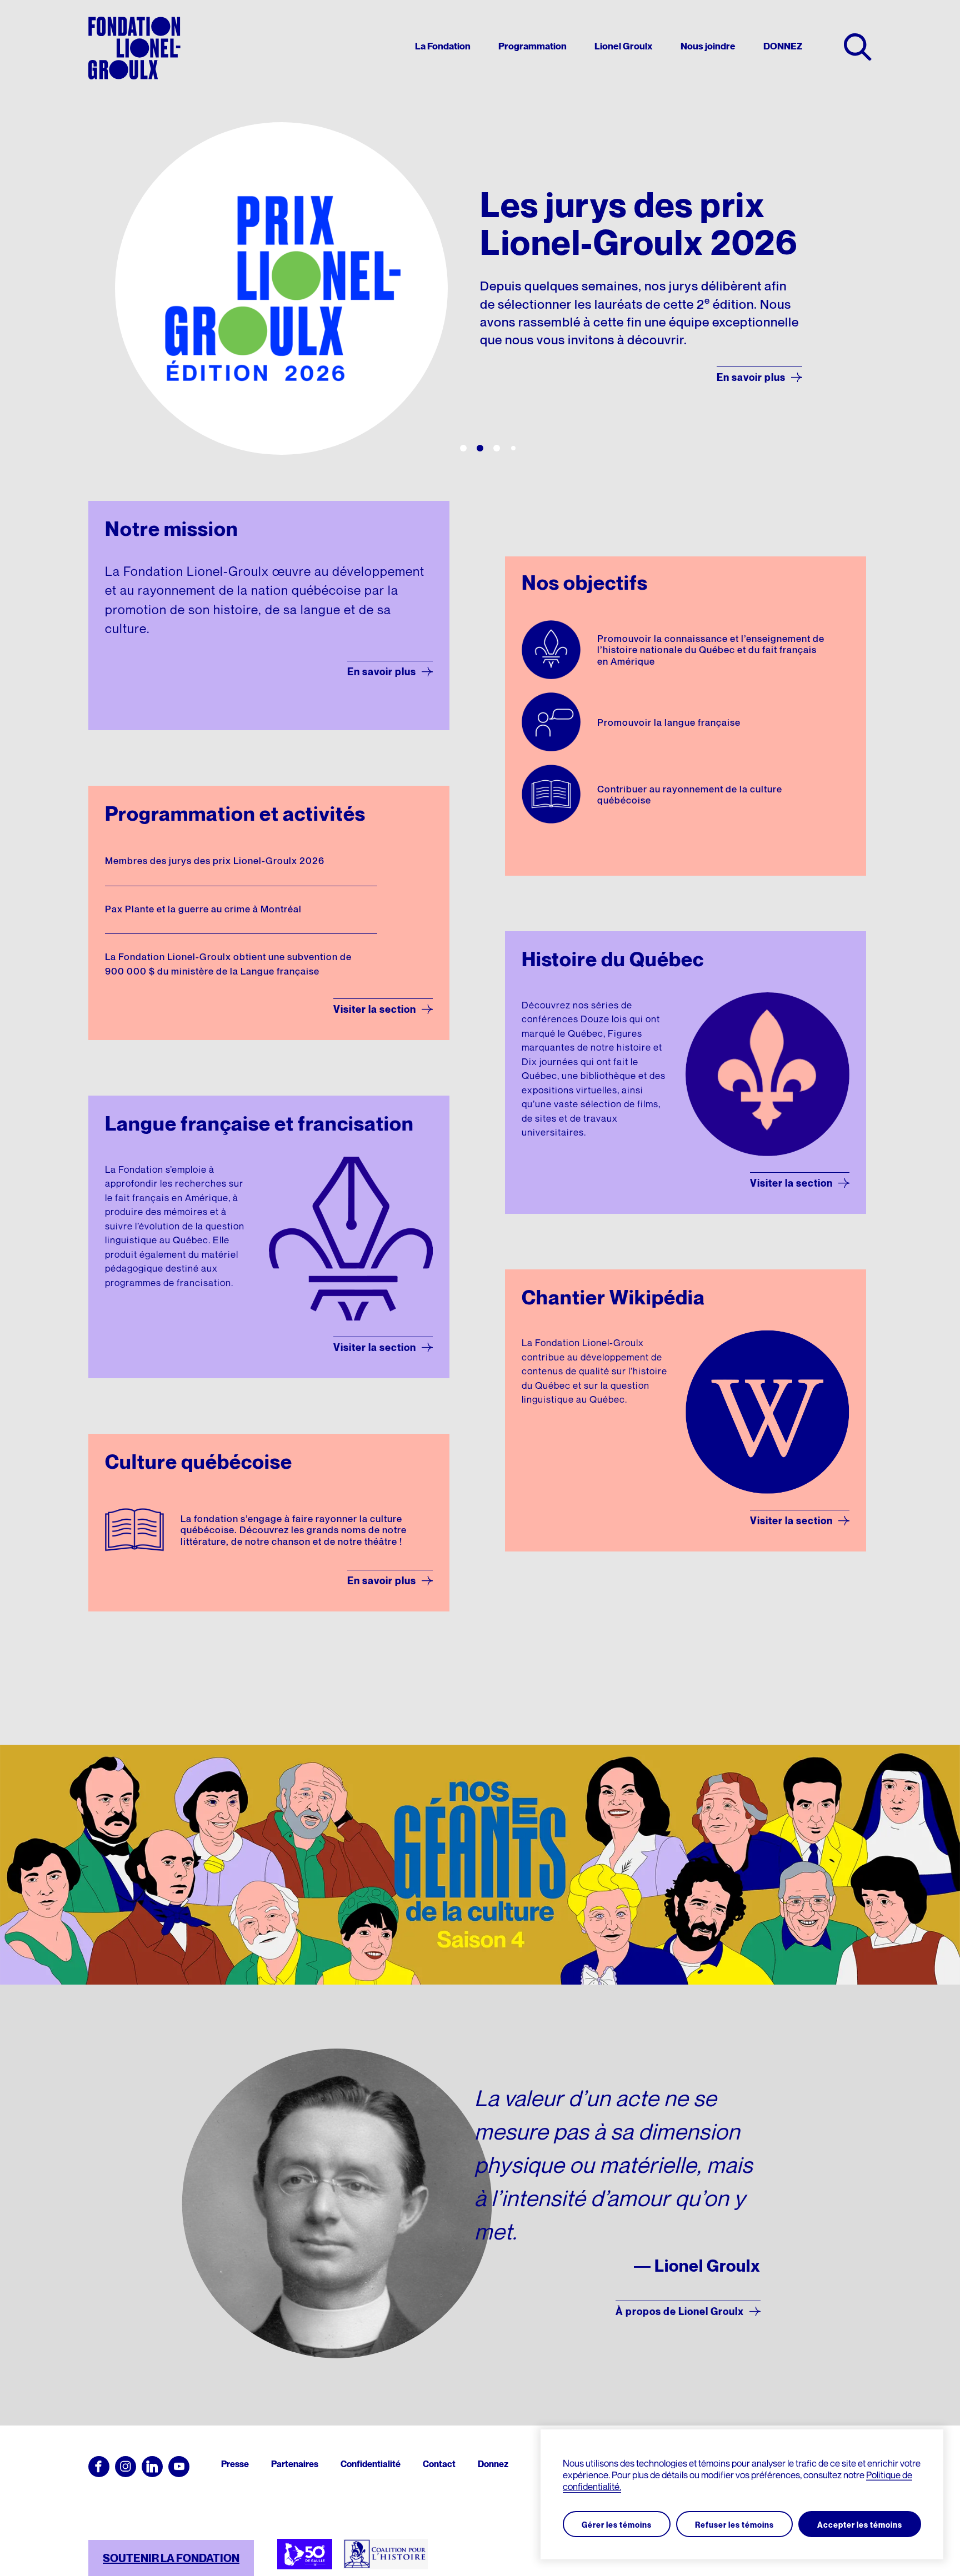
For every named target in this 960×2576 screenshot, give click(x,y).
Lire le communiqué (737, 401)
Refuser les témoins (734, 2525)
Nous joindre (708, 47)
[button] (463, 448)
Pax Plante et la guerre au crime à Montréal (203, 910)
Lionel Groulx (624, 47)
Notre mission (172, 529)
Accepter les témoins (860, 2525)
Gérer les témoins (617, 2525)
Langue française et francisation (259, 1123)
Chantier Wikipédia (613, 1297)
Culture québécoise (199, 1462)
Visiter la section (375, 1009)
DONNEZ (783, 47)
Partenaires (295, 2464)
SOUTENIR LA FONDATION (171, 2558)
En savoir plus (382, 672)
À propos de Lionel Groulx (680, 2311)
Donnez (493, 2464)
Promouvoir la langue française (669, 723)
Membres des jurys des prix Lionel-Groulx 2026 (215, 861)
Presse (235, 2464)
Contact (439, 2464)
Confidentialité (371, 2464)
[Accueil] (134, 48)
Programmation (532, 47)
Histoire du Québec (613, 959)
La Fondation (443, 47)
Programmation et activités (235, 814)
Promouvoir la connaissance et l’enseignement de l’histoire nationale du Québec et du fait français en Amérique (711, 651)
